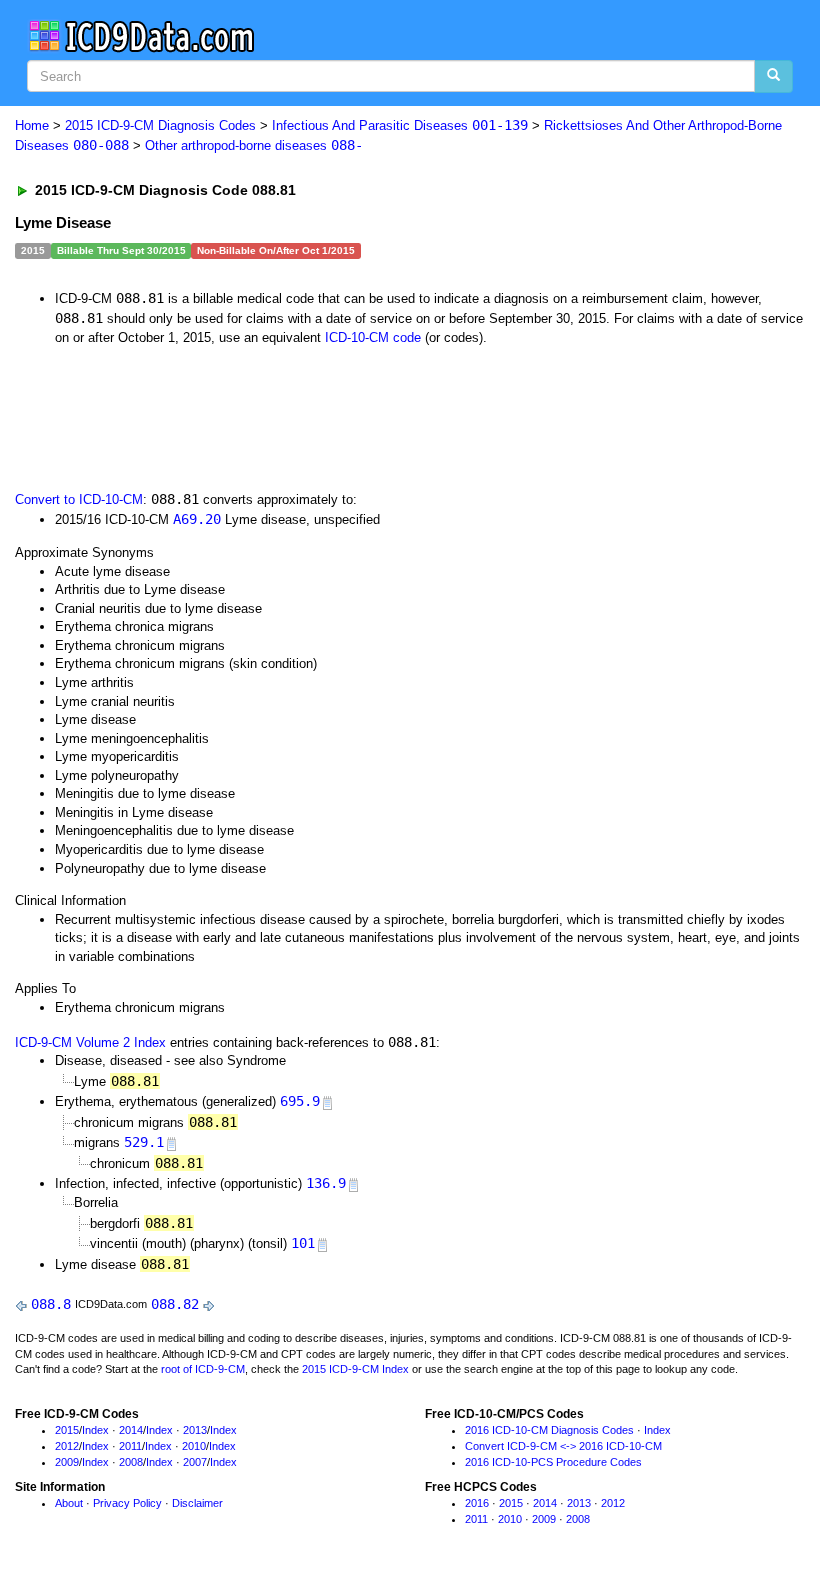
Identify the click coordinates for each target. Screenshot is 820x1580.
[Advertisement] (372, 416)
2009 (67, 1462)
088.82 (175, 1304)
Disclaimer (197, 1503)
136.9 (326, 1183)
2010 (194, 1446)
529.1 (144, 1142)
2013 (195, 1430)
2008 (131, 1462)
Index (95, 1430)
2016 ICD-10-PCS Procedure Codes (553, 1462)
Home (32, 125)
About (69, 1503)
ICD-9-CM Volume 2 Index (90, 1042)
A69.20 (197, 519)
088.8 (51, 1304)
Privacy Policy (127, 1503)
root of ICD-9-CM (203, 1369)
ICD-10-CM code (373, 337)
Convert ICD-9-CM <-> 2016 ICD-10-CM (563, 1446)
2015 (67, 1430)
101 (303, 1243)
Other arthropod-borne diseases (254, 145)
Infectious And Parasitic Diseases (400, 125)
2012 (67, 1446)
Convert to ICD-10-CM (79, 499)
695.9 (300, 1101)
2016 (477, 1503)
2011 (130, 1446)
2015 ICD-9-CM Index (355, 1369)
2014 (131, 1430)
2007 (195, 1462)
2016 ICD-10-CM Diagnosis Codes (549, 1430)
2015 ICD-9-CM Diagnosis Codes (160, 125)
